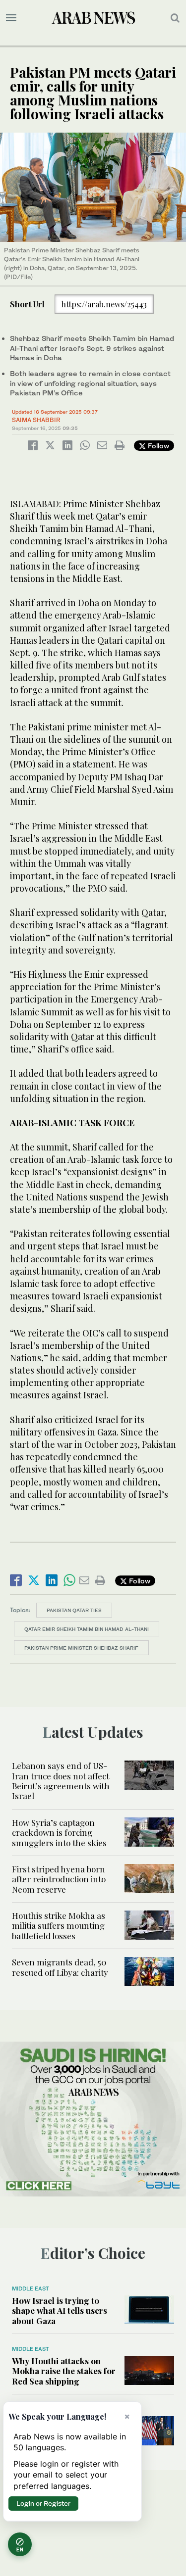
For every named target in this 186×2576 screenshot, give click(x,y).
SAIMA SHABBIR (36, 420)
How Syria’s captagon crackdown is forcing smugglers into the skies (59, 1833)
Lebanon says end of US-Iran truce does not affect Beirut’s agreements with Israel (61, 1781)
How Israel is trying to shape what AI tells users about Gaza (60, 2311)
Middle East (31, 2289)
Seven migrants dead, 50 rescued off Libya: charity (60, 1967)
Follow (157, 446)
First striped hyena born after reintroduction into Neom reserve (59, 1879)
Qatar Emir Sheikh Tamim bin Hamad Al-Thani (87, 1629)
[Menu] (11, 18)
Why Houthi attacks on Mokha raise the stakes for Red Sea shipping (64, 2371)
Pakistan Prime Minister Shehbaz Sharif (81, 1648)
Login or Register (43, 2503)
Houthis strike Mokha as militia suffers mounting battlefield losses (59, 1926)
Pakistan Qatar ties (74, 1610)
